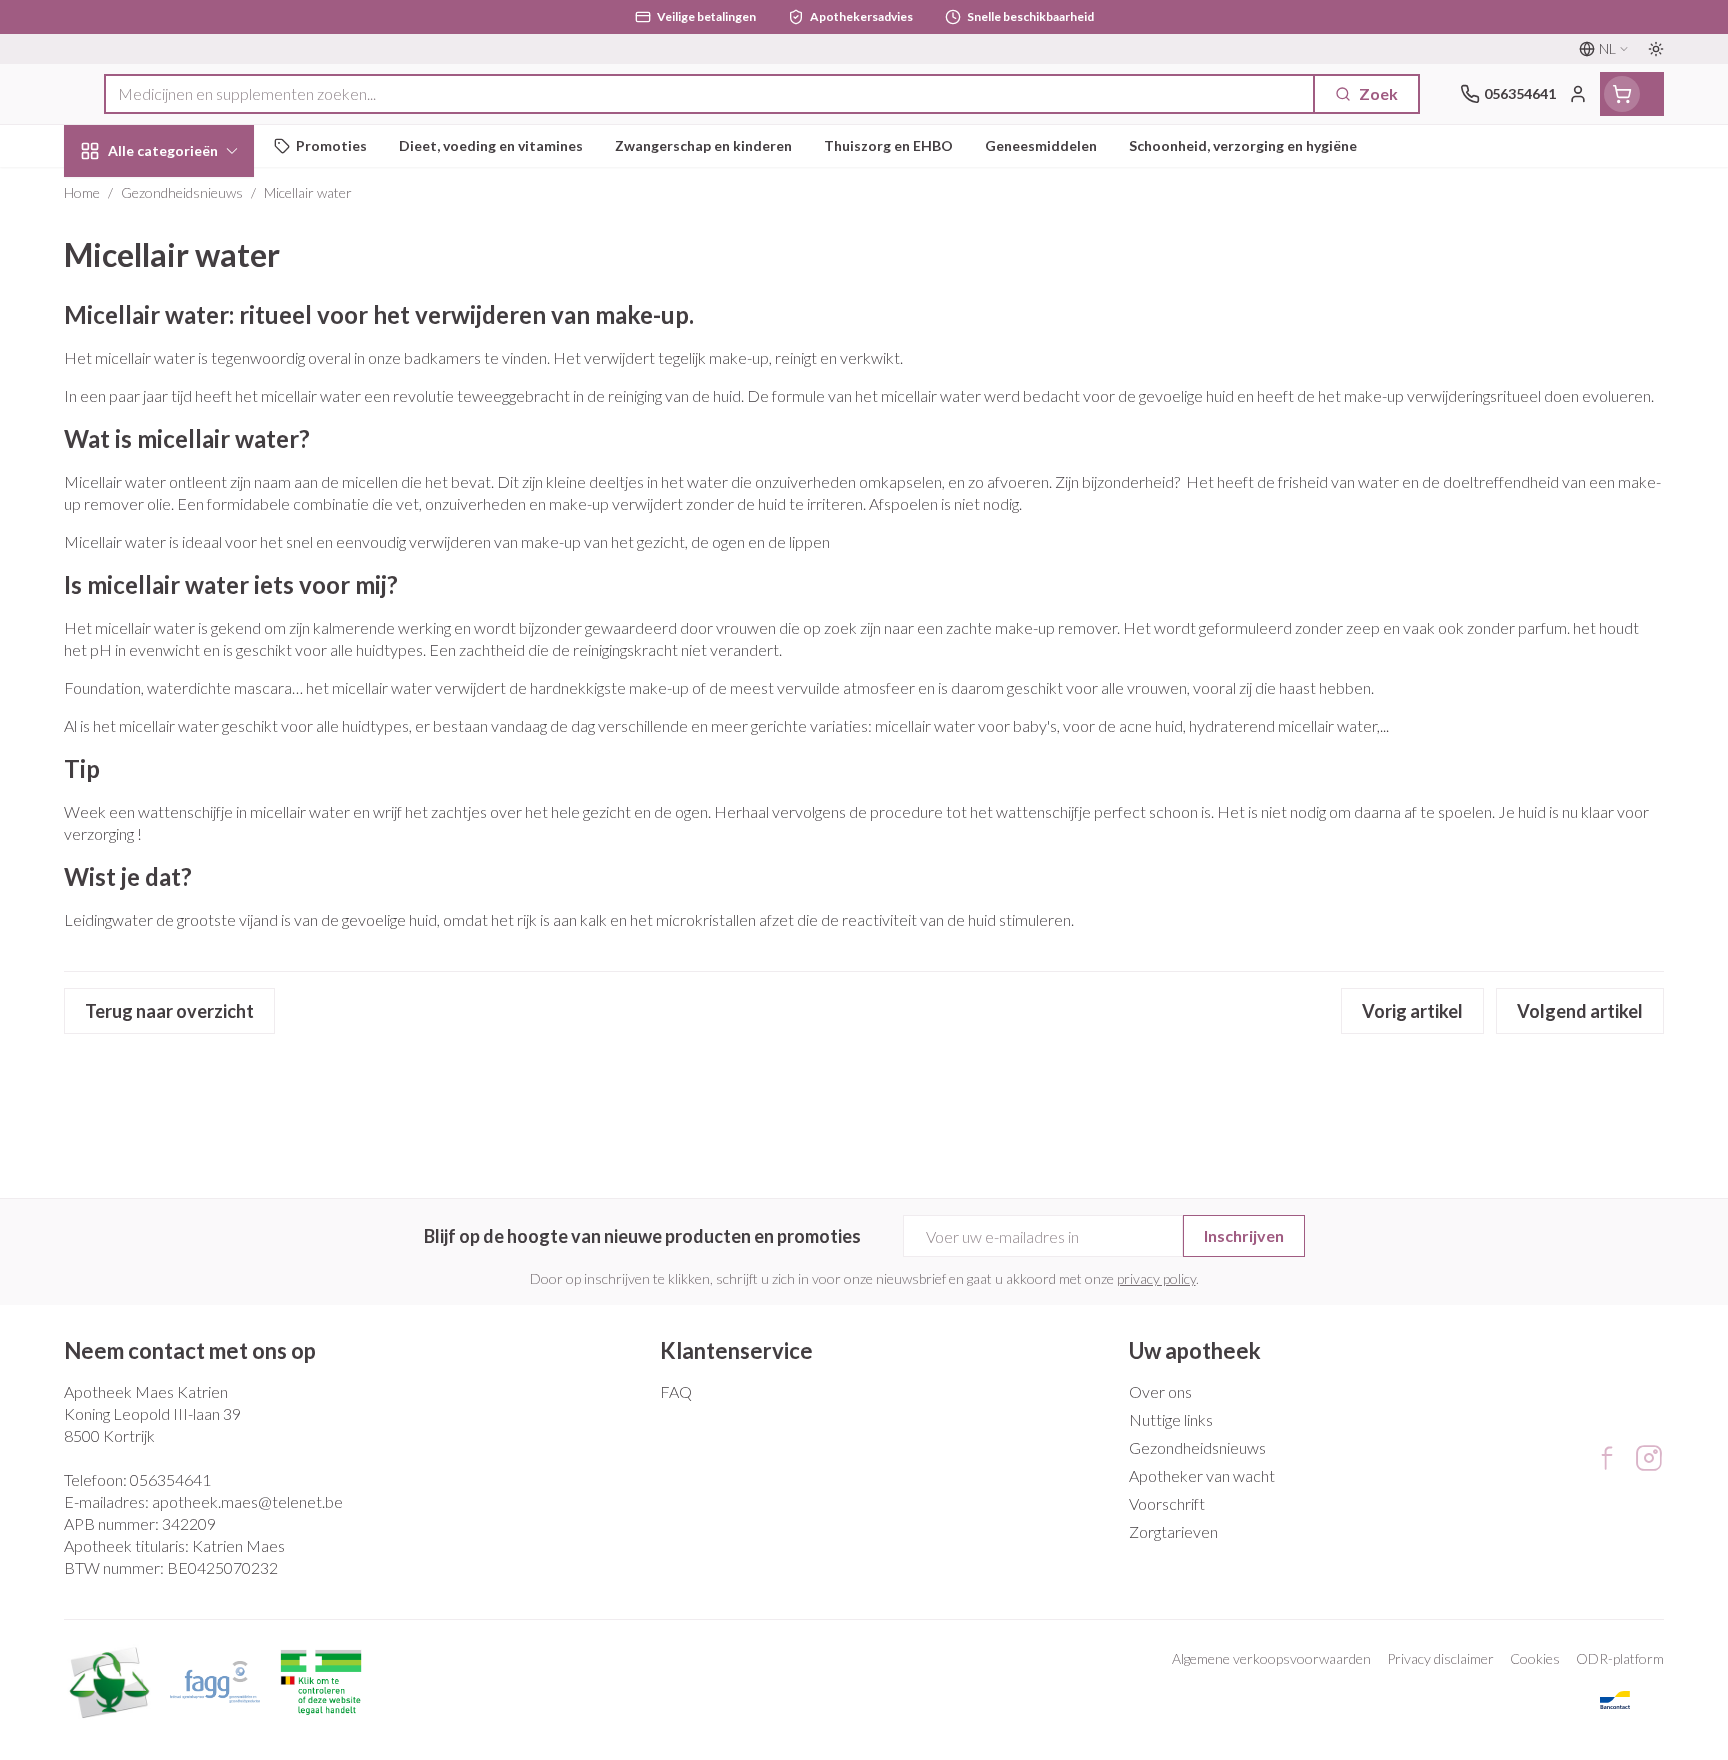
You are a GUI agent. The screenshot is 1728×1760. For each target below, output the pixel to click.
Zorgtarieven (1173, 1531)
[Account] (1578, 94)
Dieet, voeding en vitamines (192, 330)
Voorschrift (1167, 1503)
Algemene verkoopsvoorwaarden (1271, 1658)
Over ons (1160, 1391)
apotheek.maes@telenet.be (247, 1501)
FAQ (676, 1391)
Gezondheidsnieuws (1197, 1447)
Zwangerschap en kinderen (192, 402)
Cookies (1535, 1658)
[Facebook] (1607, 1458)
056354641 (170, 1479)
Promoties (119, 196)
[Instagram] (1649, 1458)
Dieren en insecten (192, 630)
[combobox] (709, 94)
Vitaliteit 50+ (192, 465)
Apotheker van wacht (1202, 1475)
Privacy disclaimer (1440, 1658)
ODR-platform (1620, 1658)
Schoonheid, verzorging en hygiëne (192, 258)
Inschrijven (1244, 1235)
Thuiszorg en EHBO (192, 575)
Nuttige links (1171, 1419)
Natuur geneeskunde (192, 520)
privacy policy (1156, 1278)
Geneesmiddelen (192, 685)
